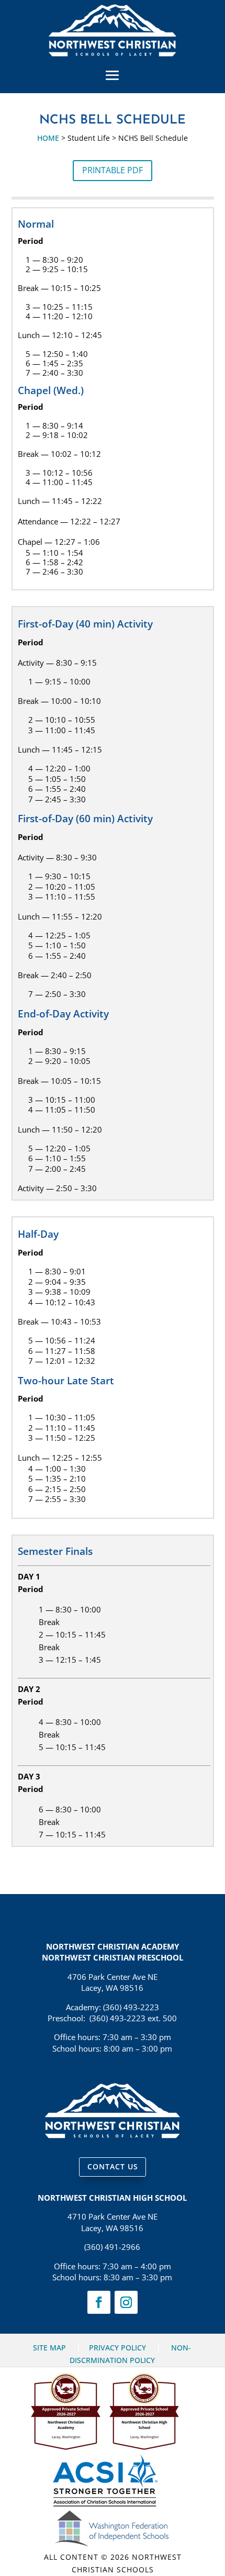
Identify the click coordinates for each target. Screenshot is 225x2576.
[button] (113, 75)
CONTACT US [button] (113, 2166)
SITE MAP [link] (49, 2348)
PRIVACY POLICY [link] (117, 2348)
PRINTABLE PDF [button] (113, 170)
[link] (112, 53)
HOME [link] (48, 138)
